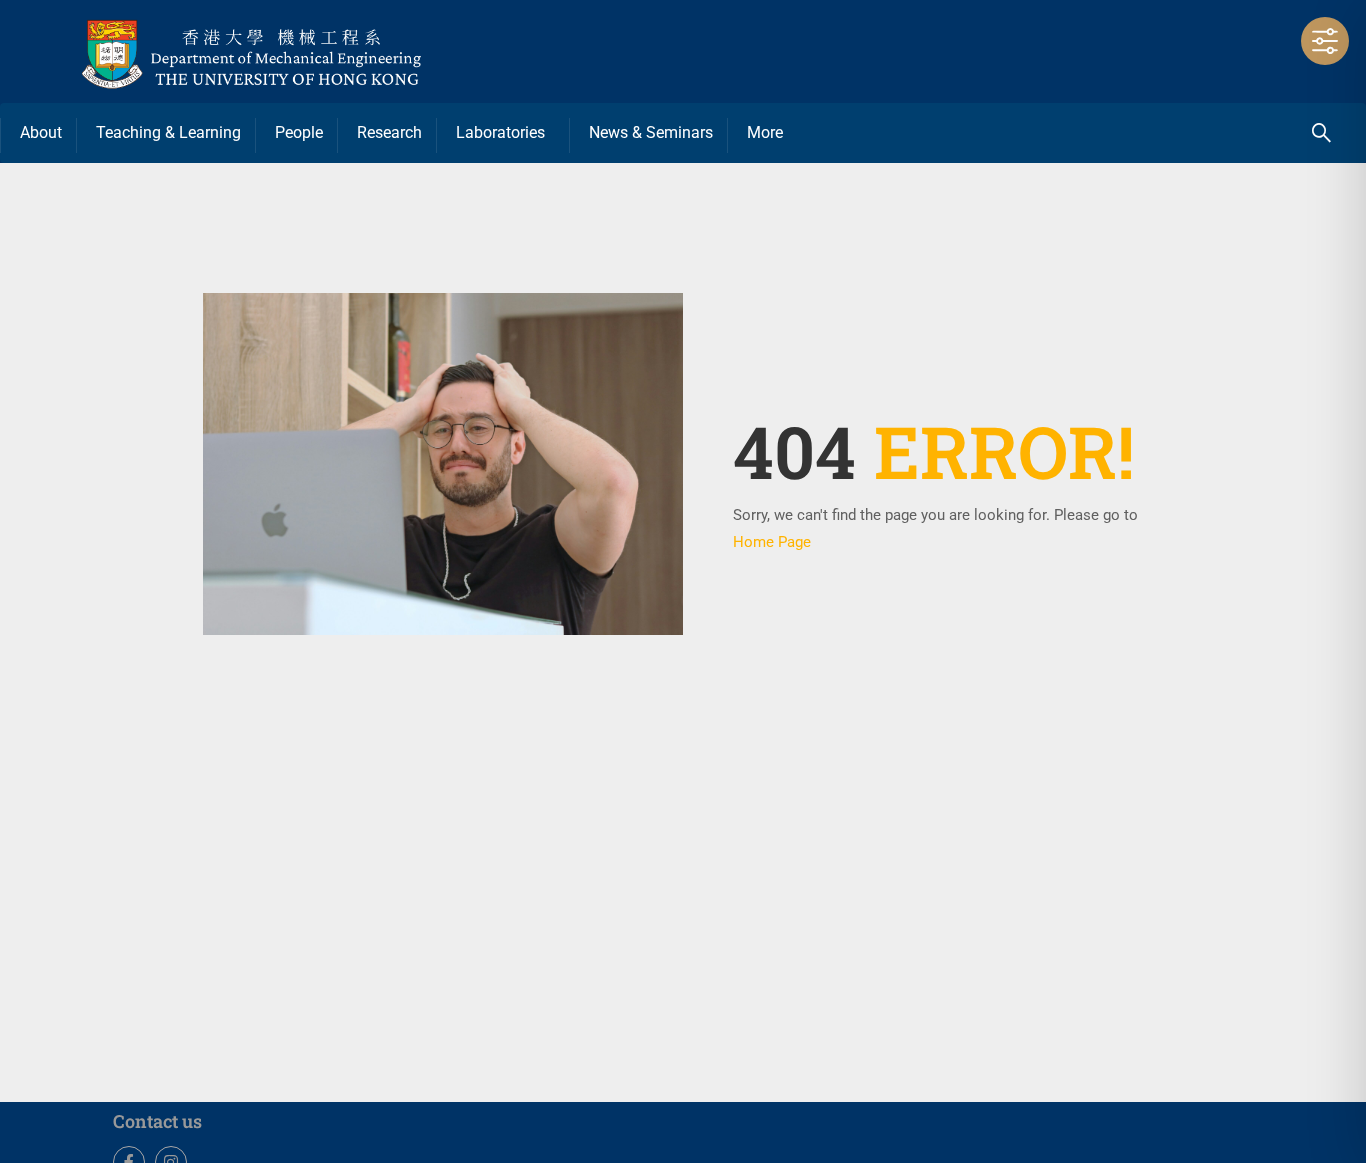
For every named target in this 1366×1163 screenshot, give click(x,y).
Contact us (157, 1121)
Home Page (772, 542)
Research (389, 132)
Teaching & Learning (168, 132)
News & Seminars (651, 132)
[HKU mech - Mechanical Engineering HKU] (300, 51)
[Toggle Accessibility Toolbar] (1325, 41)
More (765, 132)
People (299, 132)
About (41, 132)
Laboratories (500, 132)
